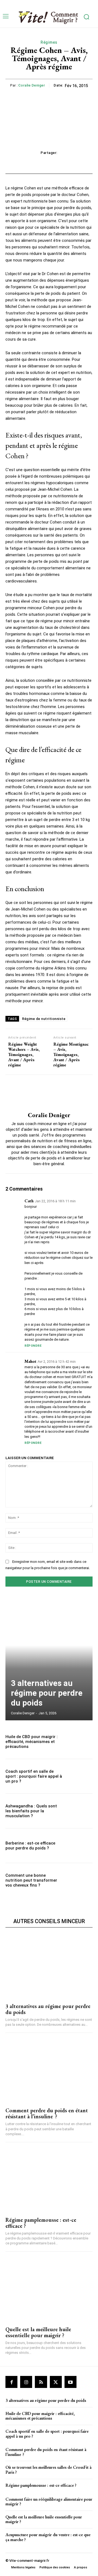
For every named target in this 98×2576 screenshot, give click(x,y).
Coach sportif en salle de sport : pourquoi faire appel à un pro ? (34, 1776)
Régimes (49, 42)
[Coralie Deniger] (49, 1093)
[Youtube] (71, 2382)
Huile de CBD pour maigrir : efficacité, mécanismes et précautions (32, 1742)
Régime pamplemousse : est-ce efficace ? (41, 2223)
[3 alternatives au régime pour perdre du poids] (49, 1659)
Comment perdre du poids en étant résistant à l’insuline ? (47, 2113)
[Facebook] (11, 2382)
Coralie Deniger (32, 85)
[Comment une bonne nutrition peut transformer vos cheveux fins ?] (79, 1880)
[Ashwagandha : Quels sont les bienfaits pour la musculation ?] (79, 1811)
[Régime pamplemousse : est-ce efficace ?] (49, 2180)
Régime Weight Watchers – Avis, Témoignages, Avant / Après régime (24, 1055)
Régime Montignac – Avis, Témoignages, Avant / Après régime (71, 1055)
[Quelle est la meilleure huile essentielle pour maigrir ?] (49, 2289)
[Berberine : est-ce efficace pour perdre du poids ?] (79, 1846)
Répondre (33, 1346)
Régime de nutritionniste (44, 1019)
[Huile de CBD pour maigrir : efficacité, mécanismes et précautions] (79, 1742)
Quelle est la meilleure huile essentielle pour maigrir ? (38, 2332)
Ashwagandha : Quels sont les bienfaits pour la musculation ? (31, 1811)
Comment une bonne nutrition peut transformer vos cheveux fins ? (31, 1880)
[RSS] (41, 2382)
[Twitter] (56, 2382)
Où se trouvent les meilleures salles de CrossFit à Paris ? (48, 2470)
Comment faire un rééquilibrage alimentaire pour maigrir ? (49, 2502)
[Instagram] (26, 2382)
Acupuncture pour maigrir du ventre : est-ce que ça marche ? (48, 2537)
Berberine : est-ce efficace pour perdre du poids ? (30, 1846)
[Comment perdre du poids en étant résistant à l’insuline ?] (49, 2070)
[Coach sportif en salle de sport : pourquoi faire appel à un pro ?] (79, 1776)
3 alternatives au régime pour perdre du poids (47, 1693)
